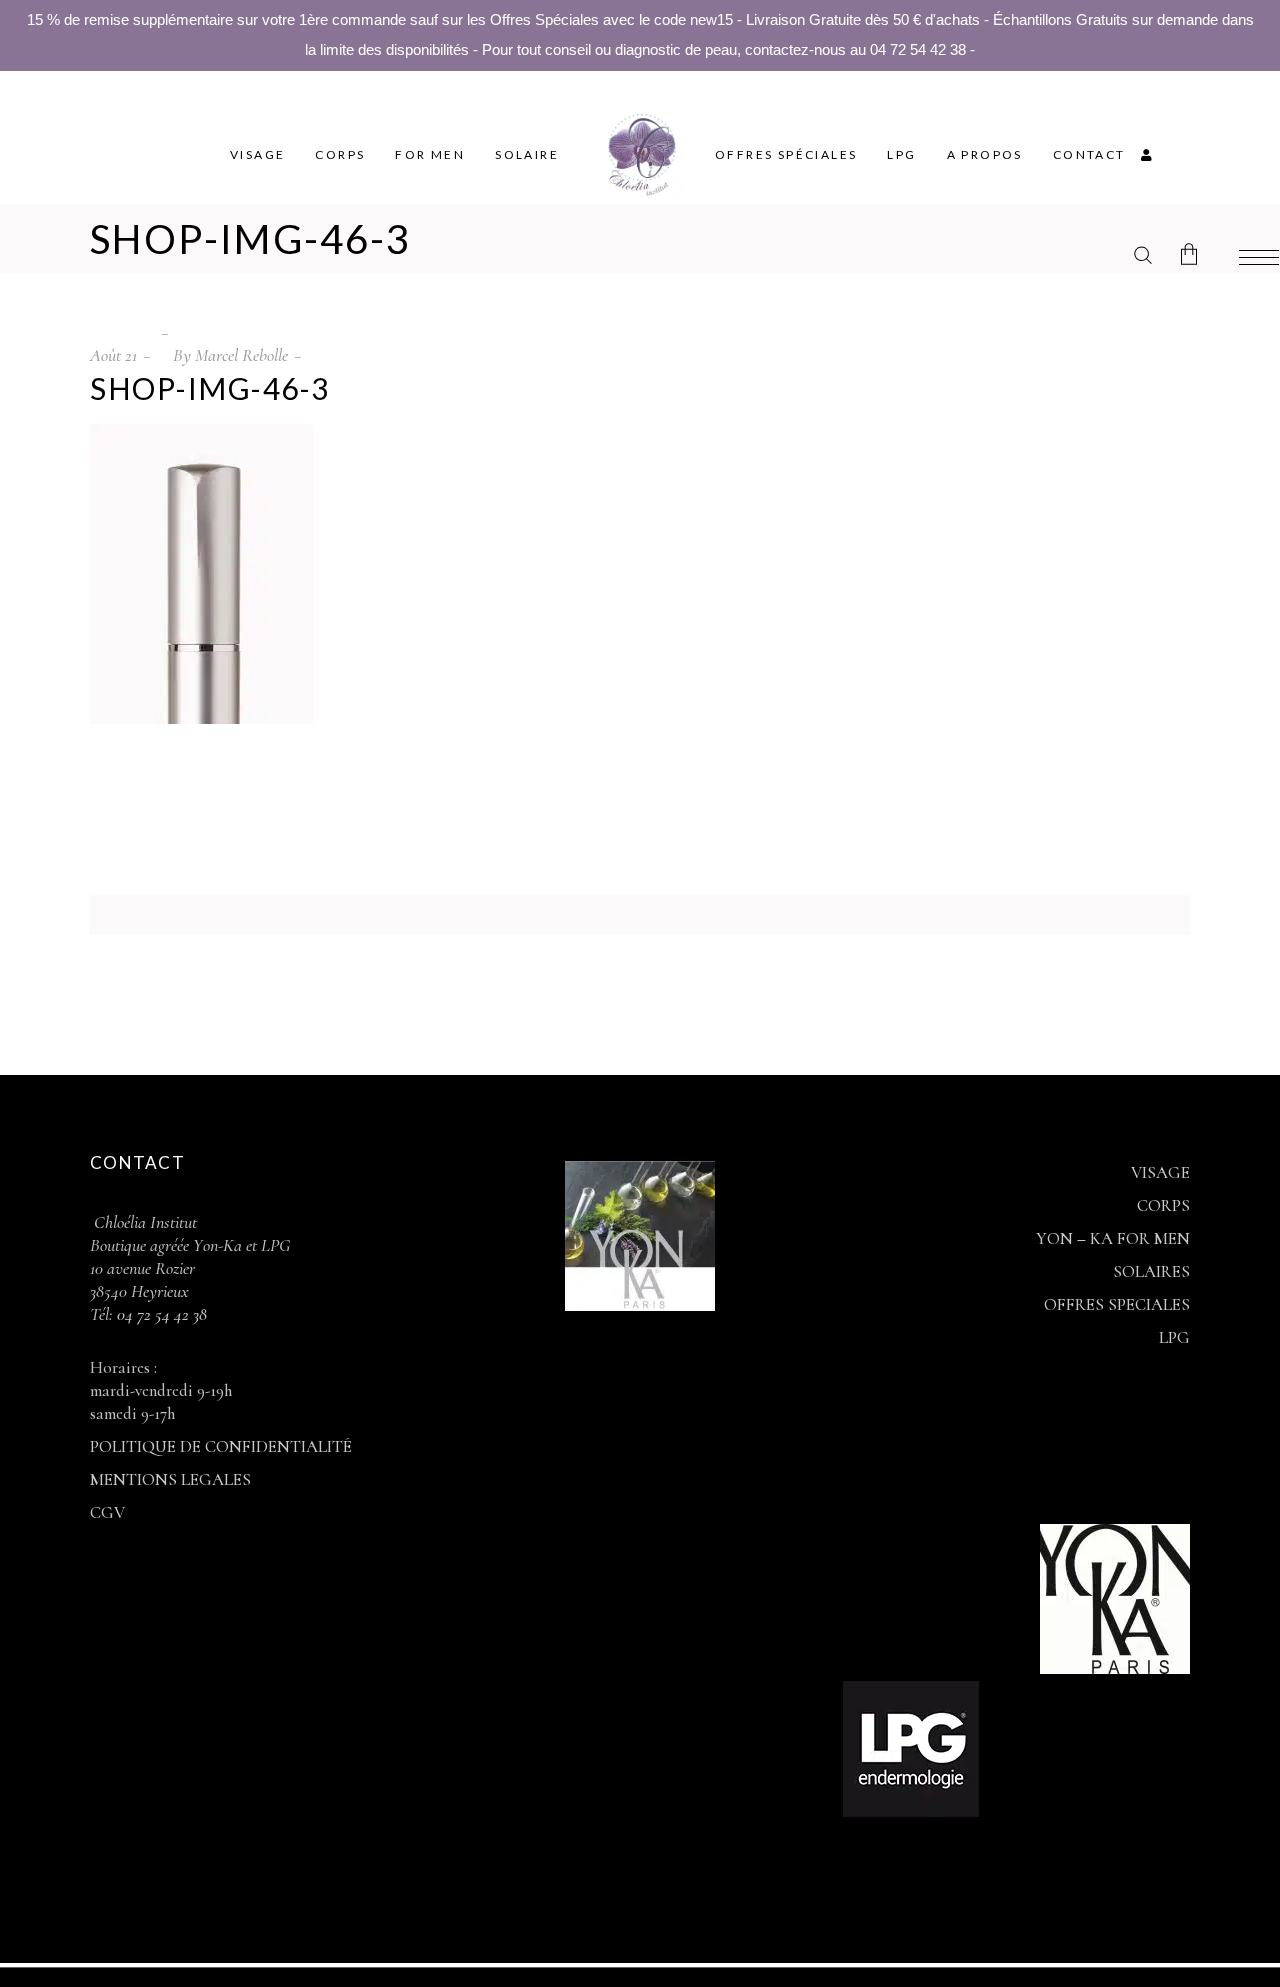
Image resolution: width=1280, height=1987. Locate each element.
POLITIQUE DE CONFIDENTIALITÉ (221, 1446)
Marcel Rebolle (241, 355)
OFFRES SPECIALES (1117, 1304)
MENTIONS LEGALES (170, 1479)
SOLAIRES (1151, 1271)
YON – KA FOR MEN (1113, 1238)
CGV (107, 1512)
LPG (1174, 1337)
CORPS (1163, 1205)
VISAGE (1160, 1172)
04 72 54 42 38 (160, 1314)
